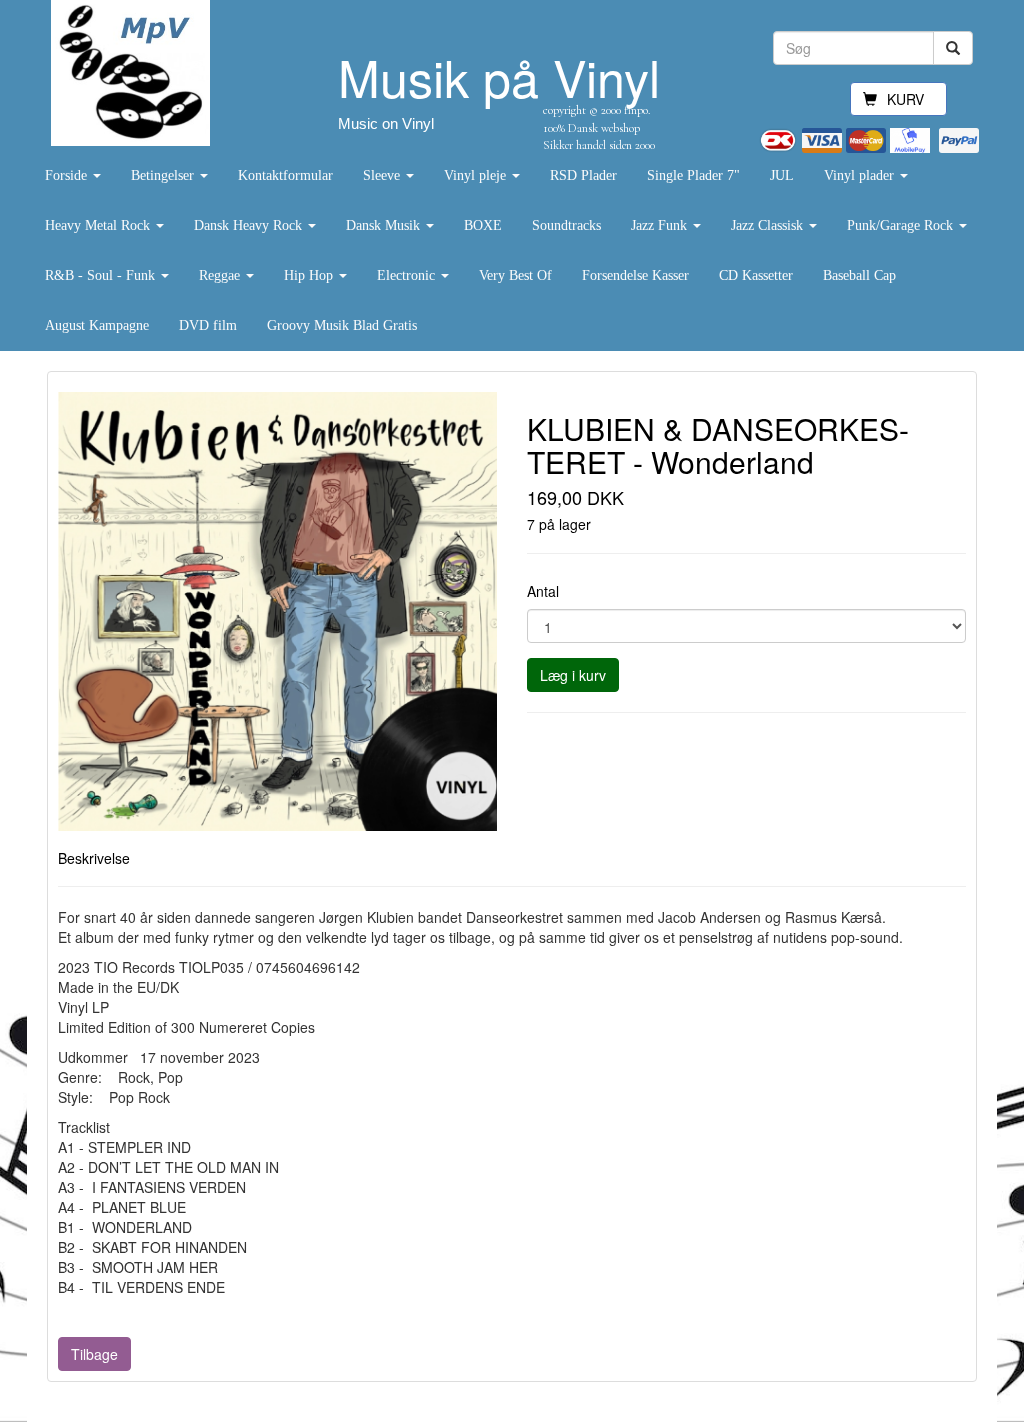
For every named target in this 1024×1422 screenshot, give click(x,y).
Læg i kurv (573, 675)
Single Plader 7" (693, 175)
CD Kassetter (756, 275)
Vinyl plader (861, 175)
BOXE (483, 225)
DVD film (208, 325)
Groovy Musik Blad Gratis (342, 325)
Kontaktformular (285, 175)
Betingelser (164, 175)
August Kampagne (97, 325)
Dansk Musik (385, 225)
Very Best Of (515, 275)
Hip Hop (310, 275)
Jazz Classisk (769, 225)
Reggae (221, 275)
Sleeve (383, 175)
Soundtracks (566, 225)
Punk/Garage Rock (902, 225)
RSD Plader (583, 175)
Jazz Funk (661, 225)
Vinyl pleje (477, 175)
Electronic (408, 275)
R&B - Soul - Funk (102, 275)
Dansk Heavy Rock (250, 225)
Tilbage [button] (94, 1354)
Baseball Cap (859, 275)
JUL (782, 175)
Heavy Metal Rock (99, 225)
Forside (68, 175)
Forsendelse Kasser (635, 275)
